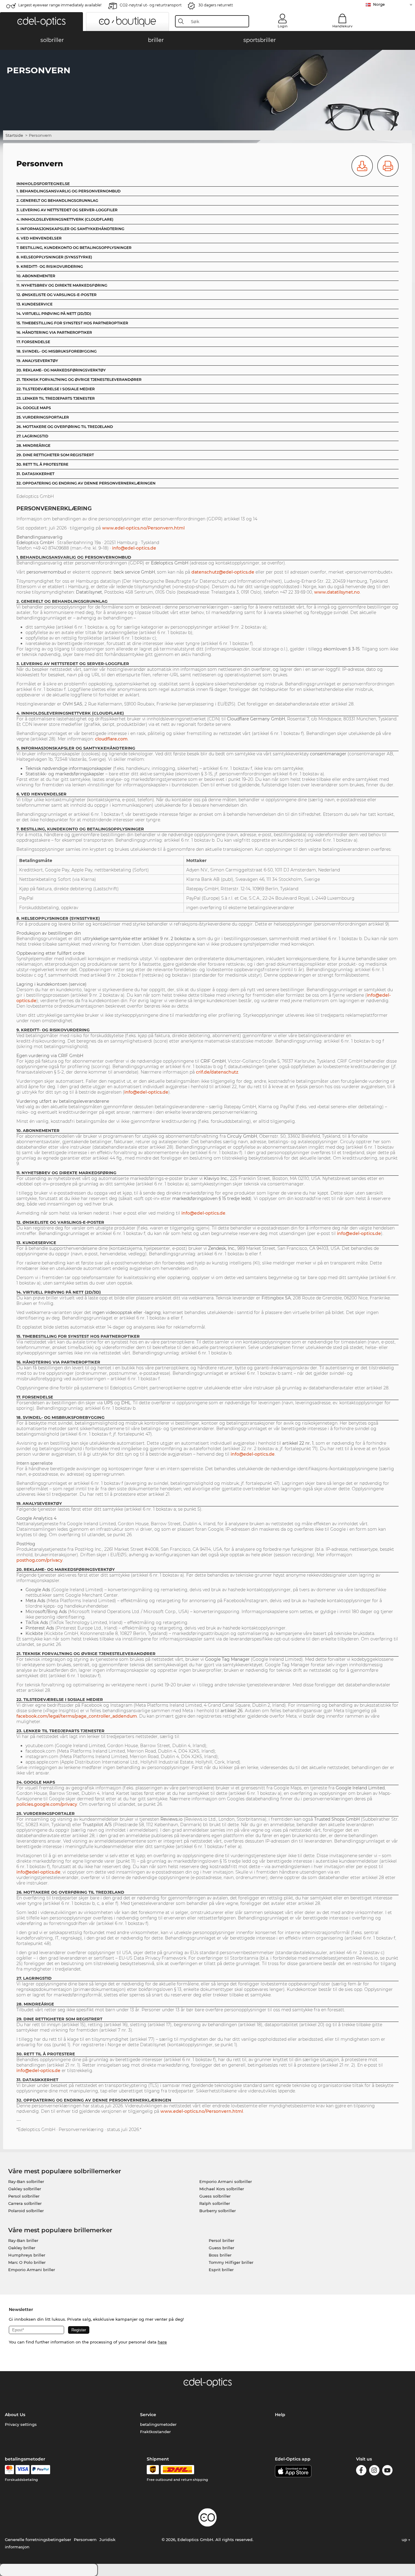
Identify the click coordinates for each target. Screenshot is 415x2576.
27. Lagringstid (32, 436)
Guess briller (221, 2248)
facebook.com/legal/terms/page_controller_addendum (77, 1716)
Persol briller (221, 2240)
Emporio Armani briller (32, 2270)
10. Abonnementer (36, 276)
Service (148, 2415)
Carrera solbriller (25, 2203)
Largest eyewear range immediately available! (60, 5)
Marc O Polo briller (27, 2262)
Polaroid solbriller (26, 2211)
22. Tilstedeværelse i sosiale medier (56, 389)
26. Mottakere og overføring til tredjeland (65, 427)
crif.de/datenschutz (217, 1072)
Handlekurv (342, 26)
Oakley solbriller (25, 2189)
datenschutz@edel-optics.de (223, 572)
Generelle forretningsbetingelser (38, 2540)
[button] (41, 22)
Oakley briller (22, 2248)
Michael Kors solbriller (222, 2189)
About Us (15, 2415)
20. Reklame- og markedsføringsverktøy (61, 370)
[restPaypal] (41, 2470)
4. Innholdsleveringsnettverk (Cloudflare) (65, 219)
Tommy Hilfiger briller (231, 2262)
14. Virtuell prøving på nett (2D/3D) (54, 314)
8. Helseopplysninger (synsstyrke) (54, 257)
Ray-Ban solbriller (26, 2181)
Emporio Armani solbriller (226, 2181)
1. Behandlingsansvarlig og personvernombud (69, 191)
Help (280, 2415)
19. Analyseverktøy (37, 361)
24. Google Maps (34, 408)
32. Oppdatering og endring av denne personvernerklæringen (86, 483)
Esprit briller (221, 2270)
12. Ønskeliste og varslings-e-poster (57, 295)
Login (283, 26)
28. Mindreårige (33, 445)
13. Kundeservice (34, 304)
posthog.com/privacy (39, 1560)
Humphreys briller (27, 2255)
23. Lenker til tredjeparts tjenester (56, 398)
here (162, 2342)
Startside (14, 135)
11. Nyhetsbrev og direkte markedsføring (62, 285)
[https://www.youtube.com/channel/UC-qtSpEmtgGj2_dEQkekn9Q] (387, 2471)
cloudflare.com (111, 739)
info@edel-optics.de (134, 548)
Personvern (85, 2540)
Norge (379, 4)
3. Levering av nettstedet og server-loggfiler (67, 210)
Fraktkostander (155, 2432)
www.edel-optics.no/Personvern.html (143, 528)
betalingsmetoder (158, 2424)
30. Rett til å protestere (42, 464)
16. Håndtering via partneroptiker (54, 332)
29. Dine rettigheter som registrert (55, 455)
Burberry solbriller (218, 2211)
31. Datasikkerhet (35, 474)
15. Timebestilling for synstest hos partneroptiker (72, 323)
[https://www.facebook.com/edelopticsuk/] (361, 2471)
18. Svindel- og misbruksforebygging (57, 351)
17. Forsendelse (33, 342)
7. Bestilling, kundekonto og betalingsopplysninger (74, 248)
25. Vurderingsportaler (43, 417)
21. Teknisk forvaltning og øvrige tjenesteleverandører (79, 379)
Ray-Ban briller (23, 2240)
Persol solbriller (24, 2196)
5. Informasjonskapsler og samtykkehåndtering (70, 229)
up (405, 2540)
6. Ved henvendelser (39, 238)
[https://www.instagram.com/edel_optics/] (374, 2471)
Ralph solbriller (215, 2203)
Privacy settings (21, 2424)
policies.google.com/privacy (47, 1804)
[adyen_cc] (9, 2470)
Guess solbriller (215, 2196)
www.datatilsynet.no (337, 592)
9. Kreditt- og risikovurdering (50, 266)
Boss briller (220, 2255)
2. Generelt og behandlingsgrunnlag (57, 200)
